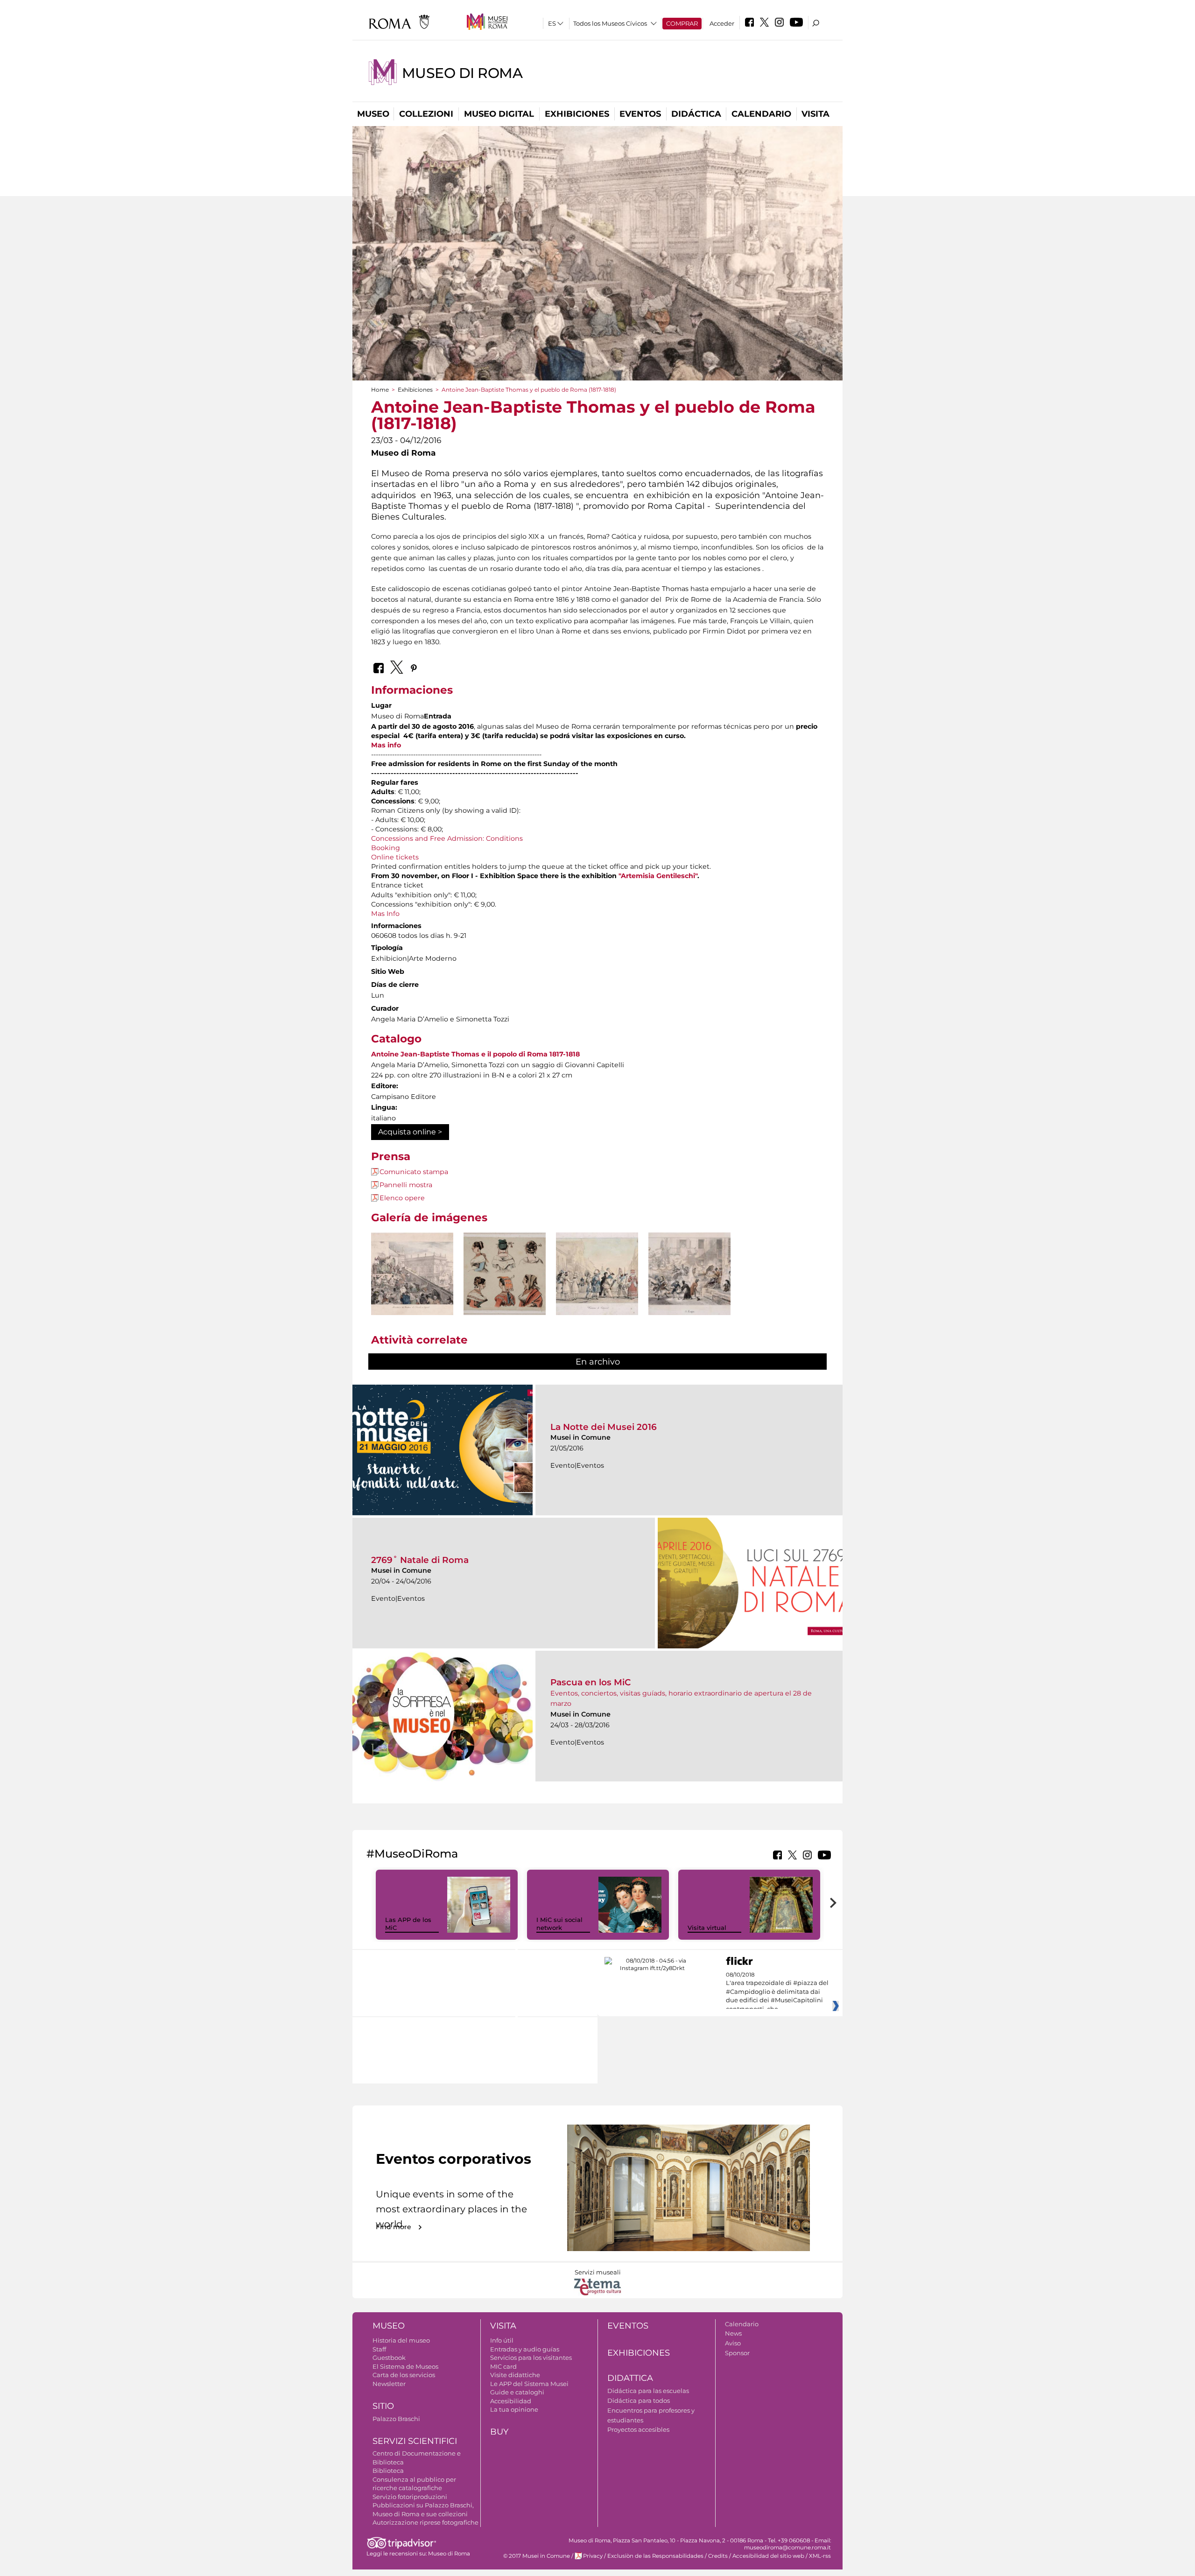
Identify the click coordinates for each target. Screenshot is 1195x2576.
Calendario (761, 114)
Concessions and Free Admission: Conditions (447, 838)
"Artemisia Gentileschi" (658, 876)
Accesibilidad (511, 2401)
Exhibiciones (577, 114)
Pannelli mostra (406, 1185)
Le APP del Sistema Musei (529, 2384)
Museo (373, 114)
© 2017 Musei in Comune (537, 2556)
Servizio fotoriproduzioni (410, 2497)
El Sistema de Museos (405, 2366)
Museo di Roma (462, 73)
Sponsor (737, 2353)
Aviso (733, 2343)
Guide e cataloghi (517, 2392)
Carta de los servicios (404, 2375)
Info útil (502, 2340)
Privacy (593, 2556)
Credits (718, 2556)
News (733, 2333)
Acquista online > (410, 1132)
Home (380, 390)
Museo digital (499, 114)
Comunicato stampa (414, 1172)
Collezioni (426, 114)
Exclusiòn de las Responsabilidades (655, 2556)
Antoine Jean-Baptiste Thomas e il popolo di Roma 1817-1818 (475, 1054)
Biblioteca (388, 2470)
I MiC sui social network (559, 1924)
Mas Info (385, 914)
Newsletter (389, 2384)
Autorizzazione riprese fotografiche (425, 2522)
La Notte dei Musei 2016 (604, 1427)
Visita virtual (707, 1928)
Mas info (386, 745)
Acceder (722, 23)
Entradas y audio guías (525, 2349)
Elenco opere (402, 1198)
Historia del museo (401, 2340)
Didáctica (696, 114)
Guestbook (389, 2358)
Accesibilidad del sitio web (768, 2556)
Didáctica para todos (639, 2400)
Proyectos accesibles (638, 2429)
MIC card (503, 2366)
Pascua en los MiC (591, 1682)
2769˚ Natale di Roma (420, 1560)
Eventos (640, 114)
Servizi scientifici (415, 2441)
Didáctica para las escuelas (648, 2391)
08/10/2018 (777, 1992)
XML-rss (820, 2556)
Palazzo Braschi (396, 2419)
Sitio (383, 2406)
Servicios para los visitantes (531, 2358)
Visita (815, 114)
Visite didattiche (515, 2375)
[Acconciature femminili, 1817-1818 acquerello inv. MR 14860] (505, 1274)
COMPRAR (682, 23)
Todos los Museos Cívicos (610, 23)
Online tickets (395, 857)
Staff (379, 2349)
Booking (386, 848)
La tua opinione (514, 2409)
